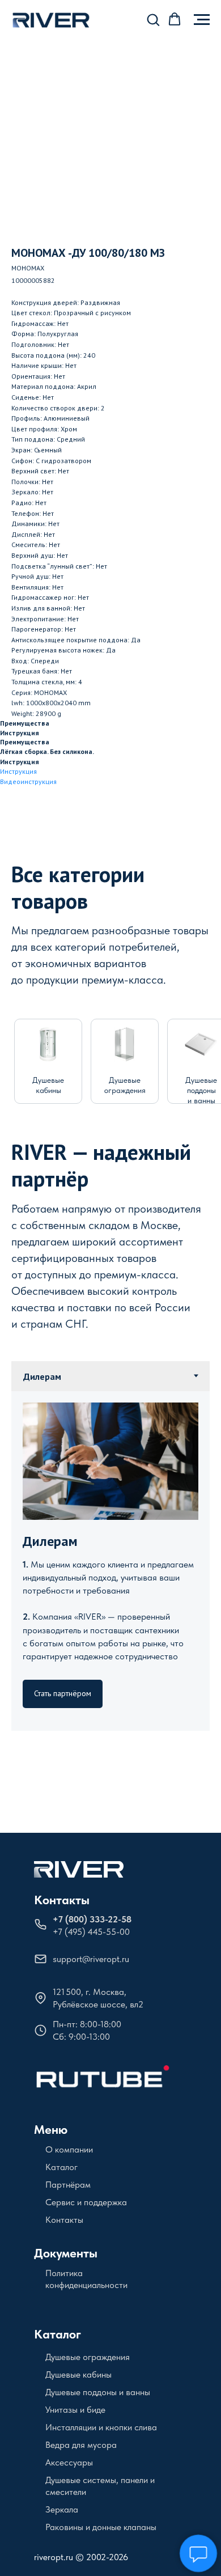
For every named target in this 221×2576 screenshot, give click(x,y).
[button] (153, 19)
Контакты (62, 1900)
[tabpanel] (110, 1561)
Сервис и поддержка (86, 2202)
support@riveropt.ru (91, 1959)
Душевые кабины (78, 2374)
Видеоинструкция (28, 781)
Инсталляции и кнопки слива (101, 2427)
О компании (69, 2149)
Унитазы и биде (75, 2410)
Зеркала (62, 2509)
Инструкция (18, 771)
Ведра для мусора (81, 2445)
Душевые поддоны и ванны (201, 1090)
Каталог (61, 2167)
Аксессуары (69, 2462)
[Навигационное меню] (202, 20)
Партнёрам (68, 2185)
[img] (48, 1044)
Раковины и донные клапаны (101, 2527)
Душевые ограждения (88, 2357)
